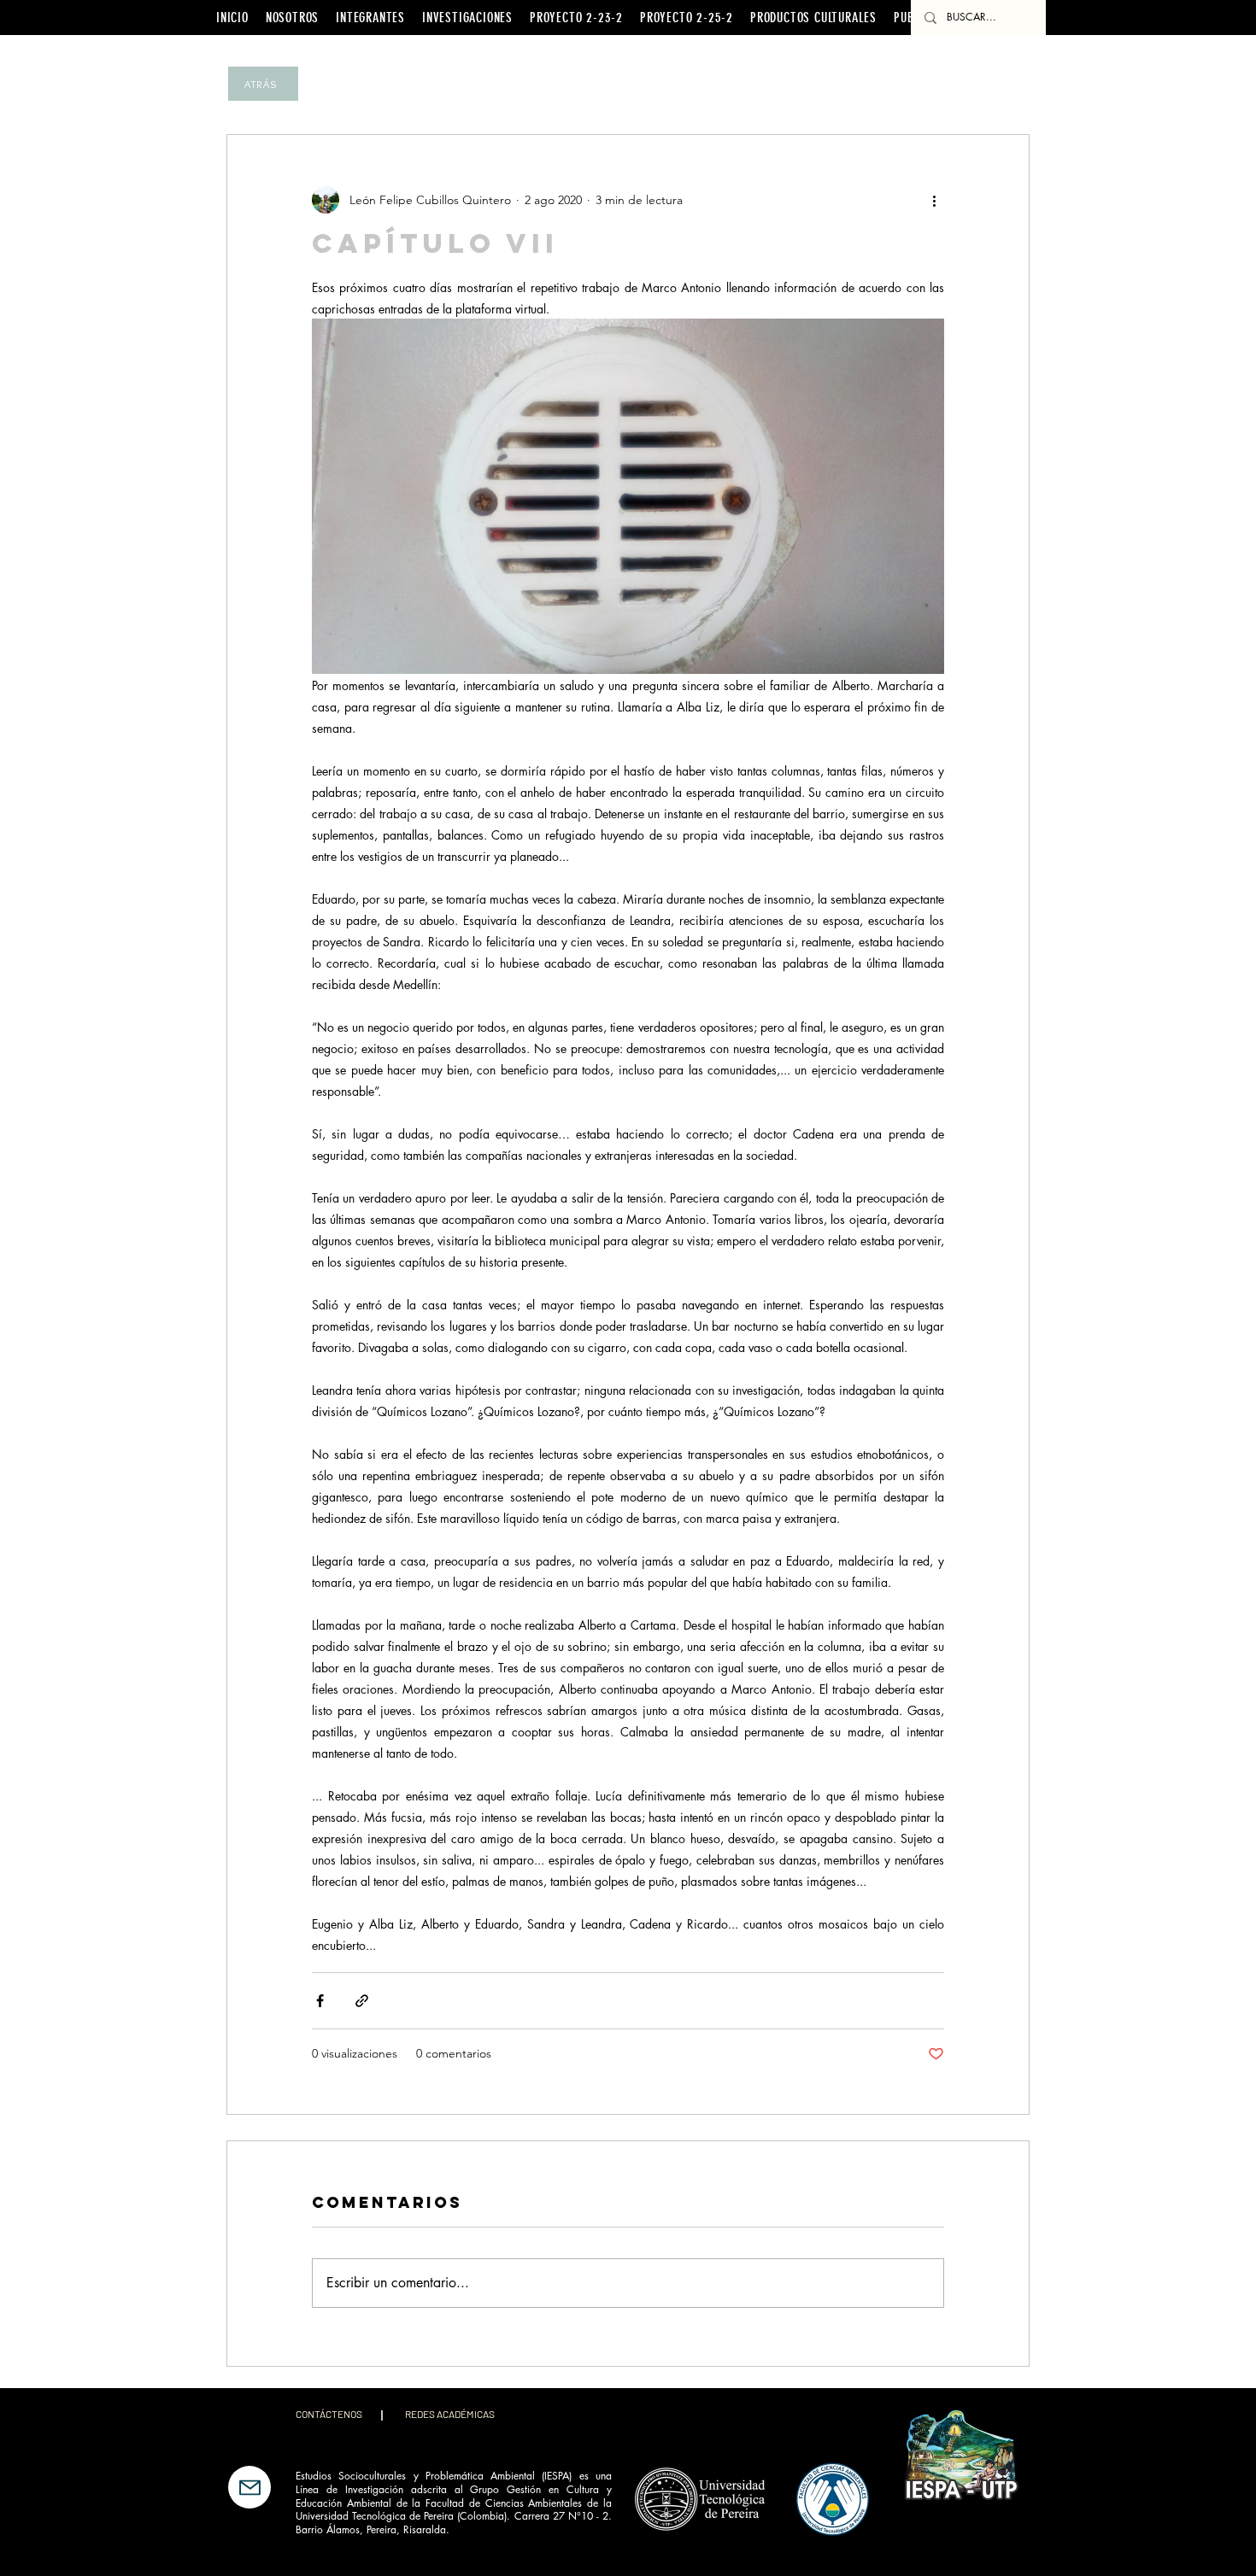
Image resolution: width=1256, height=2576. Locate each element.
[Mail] (249, 2487)
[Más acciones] (934, 200)
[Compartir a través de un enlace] (362, 2001)
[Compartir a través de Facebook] (320, 2001)
